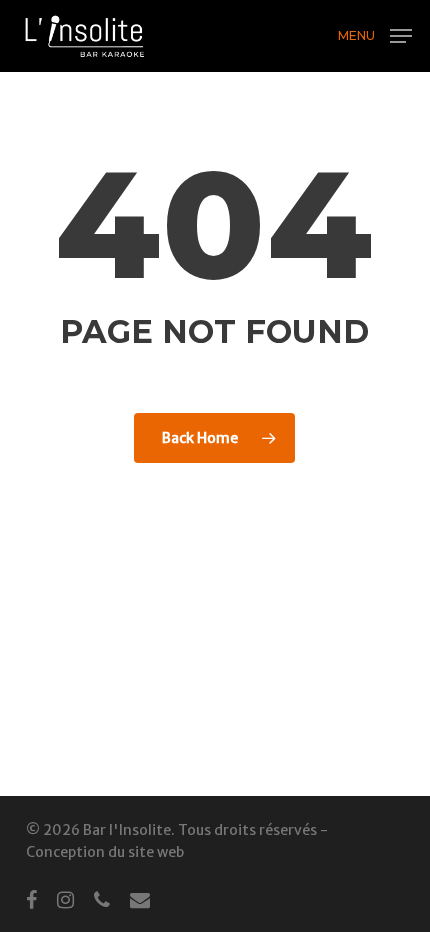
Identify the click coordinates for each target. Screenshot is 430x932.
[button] (375, 34)
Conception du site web (105, 852)
